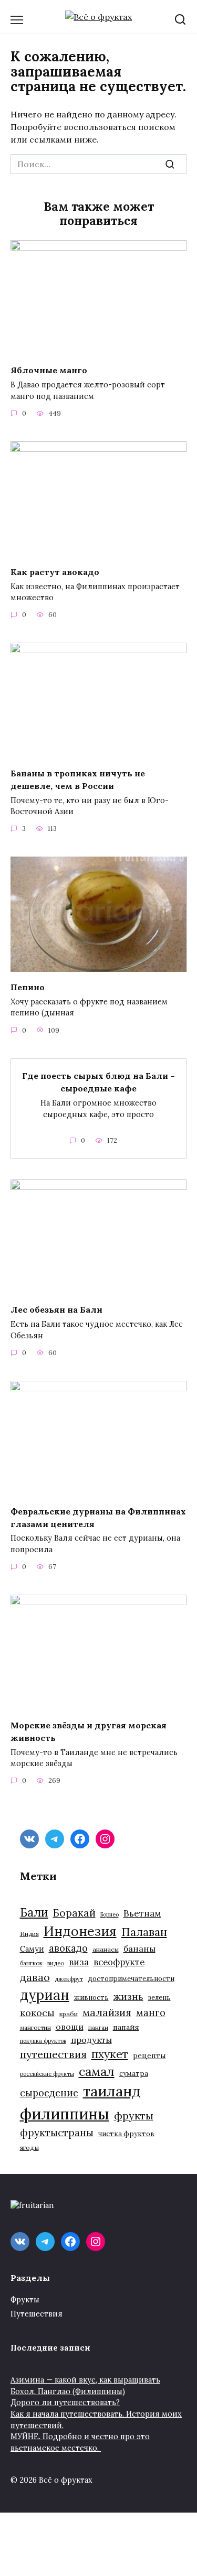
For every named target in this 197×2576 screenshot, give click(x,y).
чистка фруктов (126, 2134)
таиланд (112, 2091)
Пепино (28, 987)
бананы (139, 1949)
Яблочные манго (49, 370)
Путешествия (37, 2314)
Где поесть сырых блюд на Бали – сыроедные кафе (98, 1082)
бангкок (31, 1963)
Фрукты (25, 2300)
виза (79, 1962)
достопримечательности (131, 1979)
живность (91, 1998)
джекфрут (69, 1979)
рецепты (149, 2055)
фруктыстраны (57, 2133)
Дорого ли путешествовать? (65, 2402)
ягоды (29, 2147)
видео (56, 1963)
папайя (126, 2027)
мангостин (35, 2027)
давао (35, 1977)
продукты (91, 2040)
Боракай (74, 1913)
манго (151, 2012)
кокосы (37, 2013)
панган (98, 2027)
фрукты (134, 2115)
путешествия (53, 2054)
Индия (29, 1934)
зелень (159, 1998)
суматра (134, 2074)
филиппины (65, 2114)
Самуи (32, 1949)
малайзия (107, 2012)
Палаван (144, 1932)
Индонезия (80, 1931)
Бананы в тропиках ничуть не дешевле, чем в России (78, 779)
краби (69, 2014)
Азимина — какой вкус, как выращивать (85, 2380)
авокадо (68, 1948)
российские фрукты (47, 2074)
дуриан (45, 1995)
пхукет (110, 2054)
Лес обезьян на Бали (56, 1309)
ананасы (106, 1949)
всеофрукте (119, 1962)
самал (97, 2071)
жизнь (128, 1996)
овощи (70, 2027)
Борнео (110, 1914)
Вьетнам (142, 1913)
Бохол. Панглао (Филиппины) (68, 2391)
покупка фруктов (43, 2041)
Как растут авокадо (55, 571)
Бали (34, 1912)
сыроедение (49, 2093)
